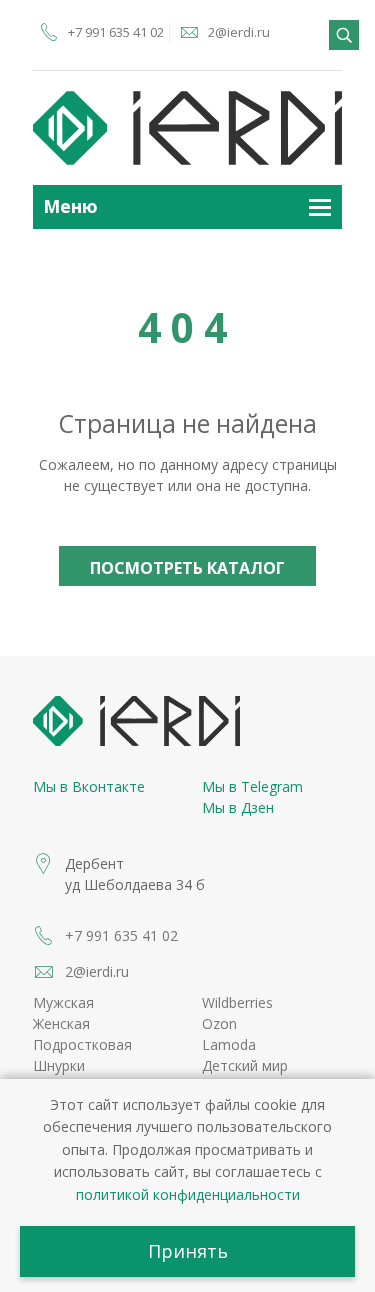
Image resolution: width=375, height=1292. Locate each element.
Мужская (63, 1002)
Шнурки (59, 1065)
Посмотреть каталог (187, 568)
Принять (188, 1251)
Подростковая (82, 1044)
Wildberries (237, 1002)
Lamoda (229, 1044)
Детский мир (245, 1065)
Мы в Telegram (252, 786)
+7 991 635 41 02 (116, 32)
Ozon (219, 1023)
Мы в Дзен (238, 807)
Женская (61, 1023)
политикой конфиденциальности (188, 1194)
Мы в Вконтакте (89, 786)
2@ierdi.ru (239, 32)
